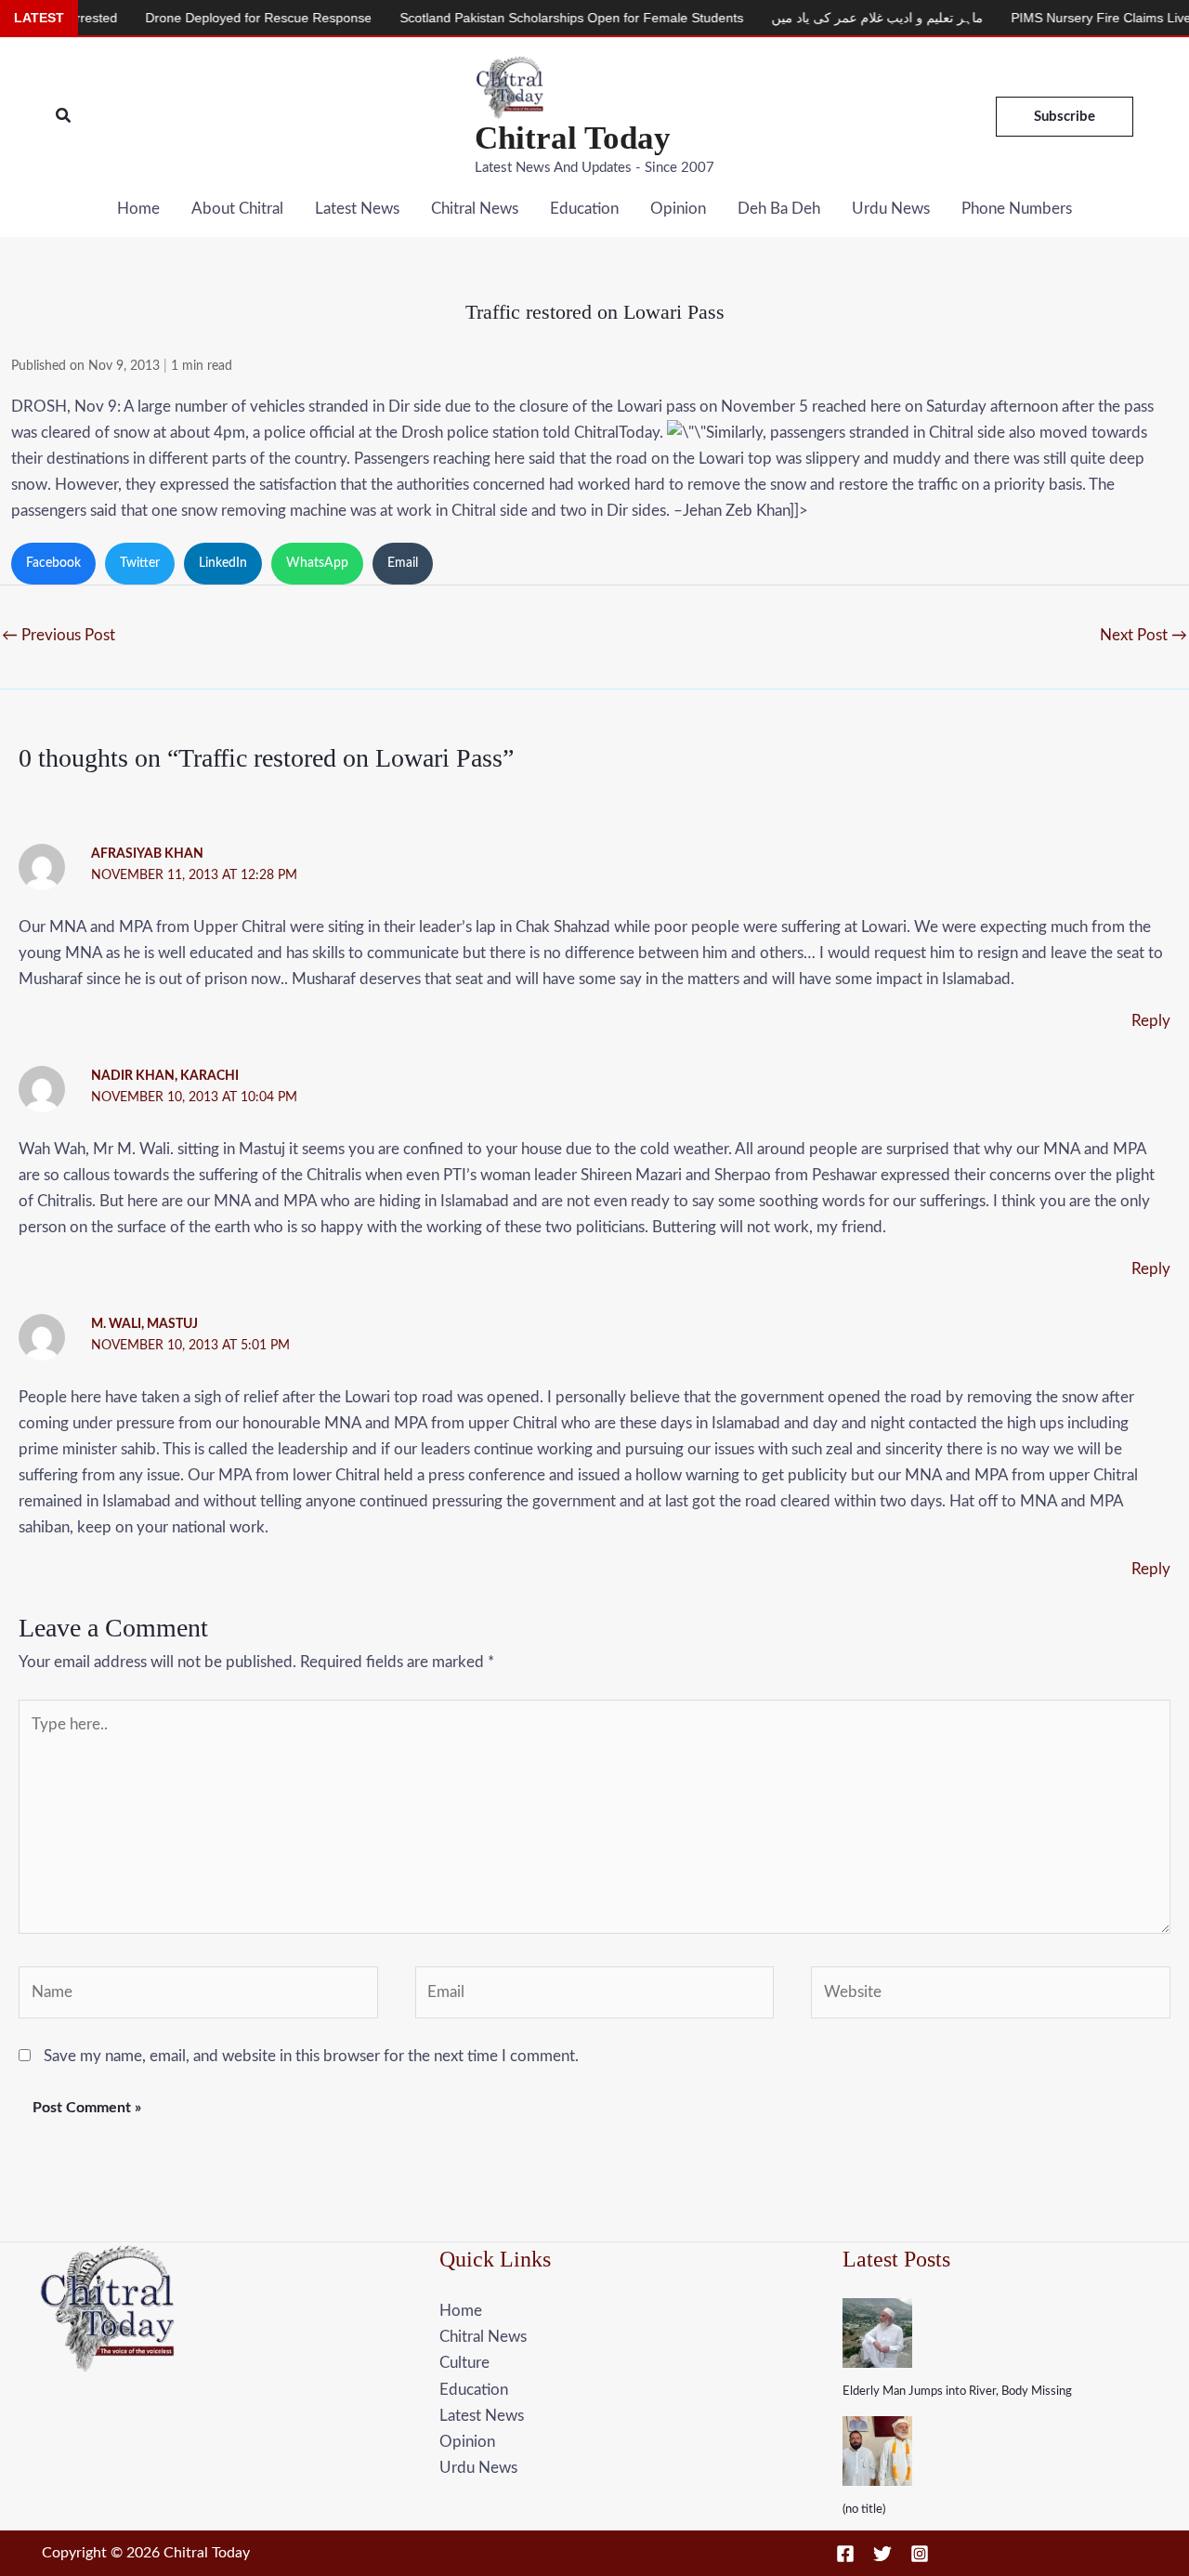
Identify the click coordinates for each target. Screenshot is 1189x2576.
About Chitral (237, 209)
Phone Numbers (1017, 209)
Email (403, 563)
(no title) (864, 2510)
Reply (1151, 1021)
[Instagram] (920, 2554)
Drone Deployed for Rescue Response (215, 18)
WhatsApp (317, 563)
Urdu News (891, 209)
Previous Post (59, 635)
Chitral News (475, 209)
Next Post (1143, 635)
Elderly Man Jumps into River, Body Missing (957, 2392)
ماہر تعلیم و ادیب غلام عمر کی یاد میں (833, 18)
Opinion (678, 209)
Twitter (140, 563)
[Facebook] (845, 2554)
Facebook (53, 563)
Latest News (357, 209)
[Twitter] (882, 2554)
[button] (64, 117)
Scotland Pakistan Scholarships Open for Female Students (528, 18)
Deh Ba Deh (779, 209)
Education (584, 209)
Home (138, 209)
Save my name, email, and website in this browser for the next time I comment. (311, 2056)
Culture (464, 2363)
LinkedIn (223, 563)
